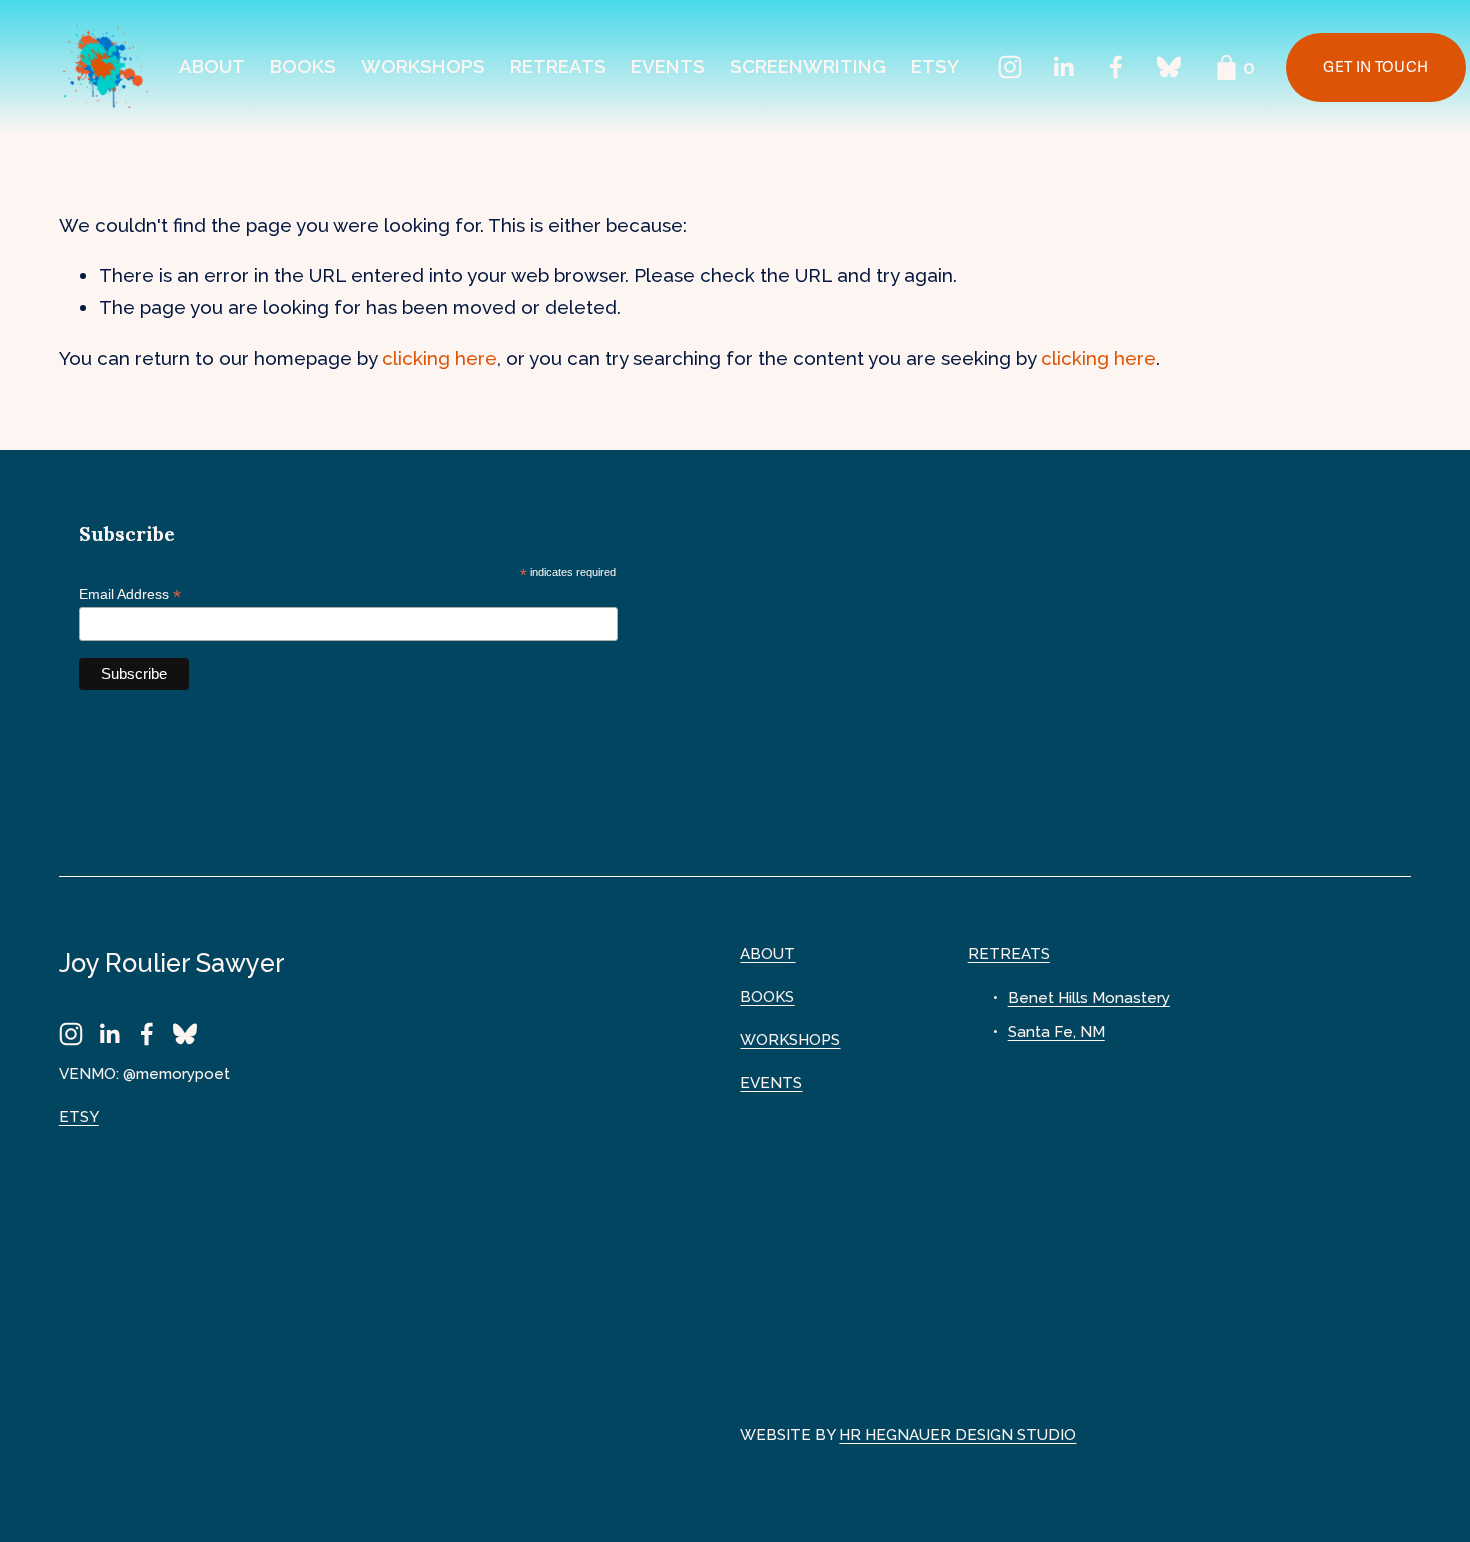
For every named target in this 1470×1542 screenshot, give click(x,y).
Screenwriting (808, 66)
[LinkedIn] (1063, 67)
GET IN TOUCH (1375, 67)
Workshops (423, 66)
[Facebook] (1116, 67)
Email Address (130, 594)
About (212, 66)
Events (668, 66)
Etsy (935, 66)
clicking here (439, 358)
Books (303, 66)
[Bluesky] (1169, 67)
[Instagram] (1010, 67)
